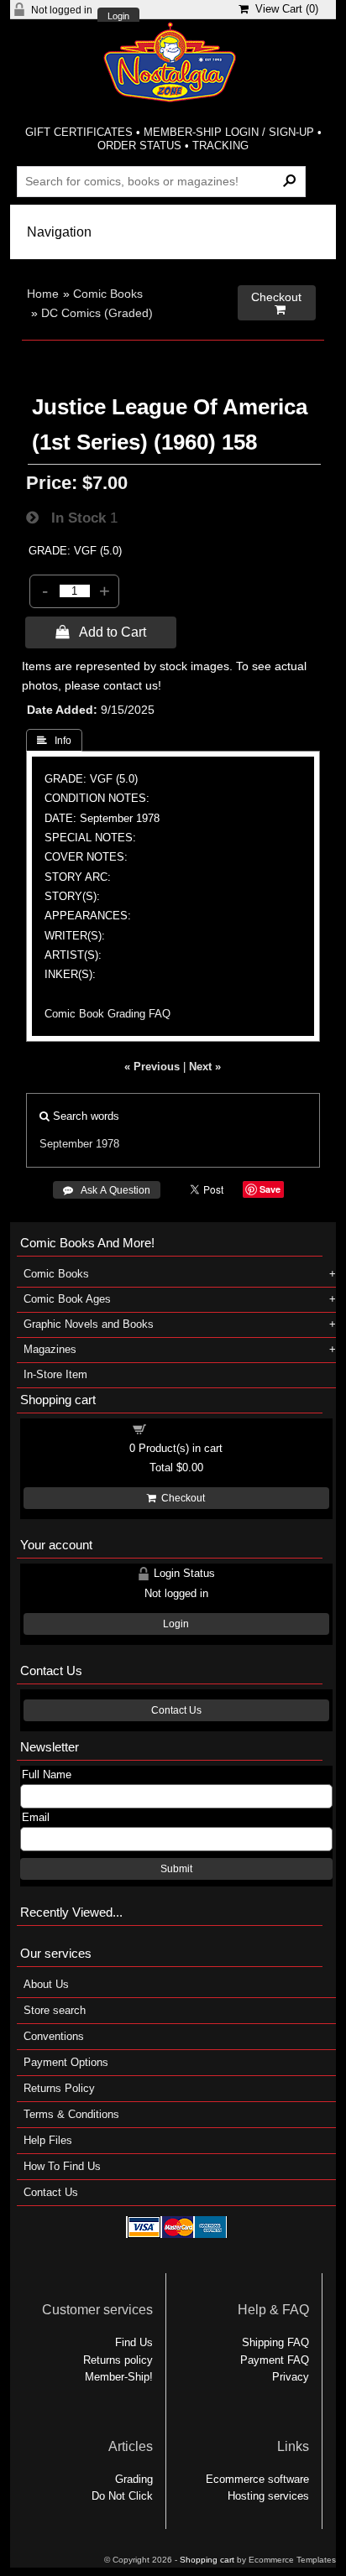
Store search (55, 2010)
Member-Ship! (119, 2377)
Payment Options (66, 2062)
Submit (176, 1869)
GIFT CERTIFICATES (79, 132)
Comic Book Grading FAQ (107, 1014)
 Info (54, 741)
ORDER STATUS (139, 146)
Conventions (54, 2036)
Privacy (291, 2377)
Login (118, 16)
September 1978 (79, 1144)
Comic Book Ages (67, 1299)
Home (43, 294)
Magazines (50, 1349)
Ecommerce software (257, 2479)
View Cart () (283, 9)
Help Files (48, 2140)
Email (36, 1817)
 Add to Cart (101, 632)
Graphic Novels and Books (89, 1324)
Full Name (47, 1775)
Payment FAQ (275, 2360)
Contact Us (176, 1710)
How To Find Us (62, 2166)
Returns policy (118, 2360)
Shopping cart (186, 1428)
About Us (46, 1984)
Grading (134, 2479)
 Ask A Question (107, 1190)
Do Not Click (122, 2496)
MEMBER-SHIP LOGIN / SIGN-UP (229, 132)
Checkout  (276, 303)
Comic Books (108, 294)
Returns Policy (59, 2088)
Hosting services (268, 2496)
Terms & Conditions (71, 2114)
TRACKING (220, 146)
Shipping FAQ (275, 2342)
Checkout (181, 1498)
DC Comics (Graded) (97, 313)
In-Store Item (55, 1374)
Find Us (134, 2342)
